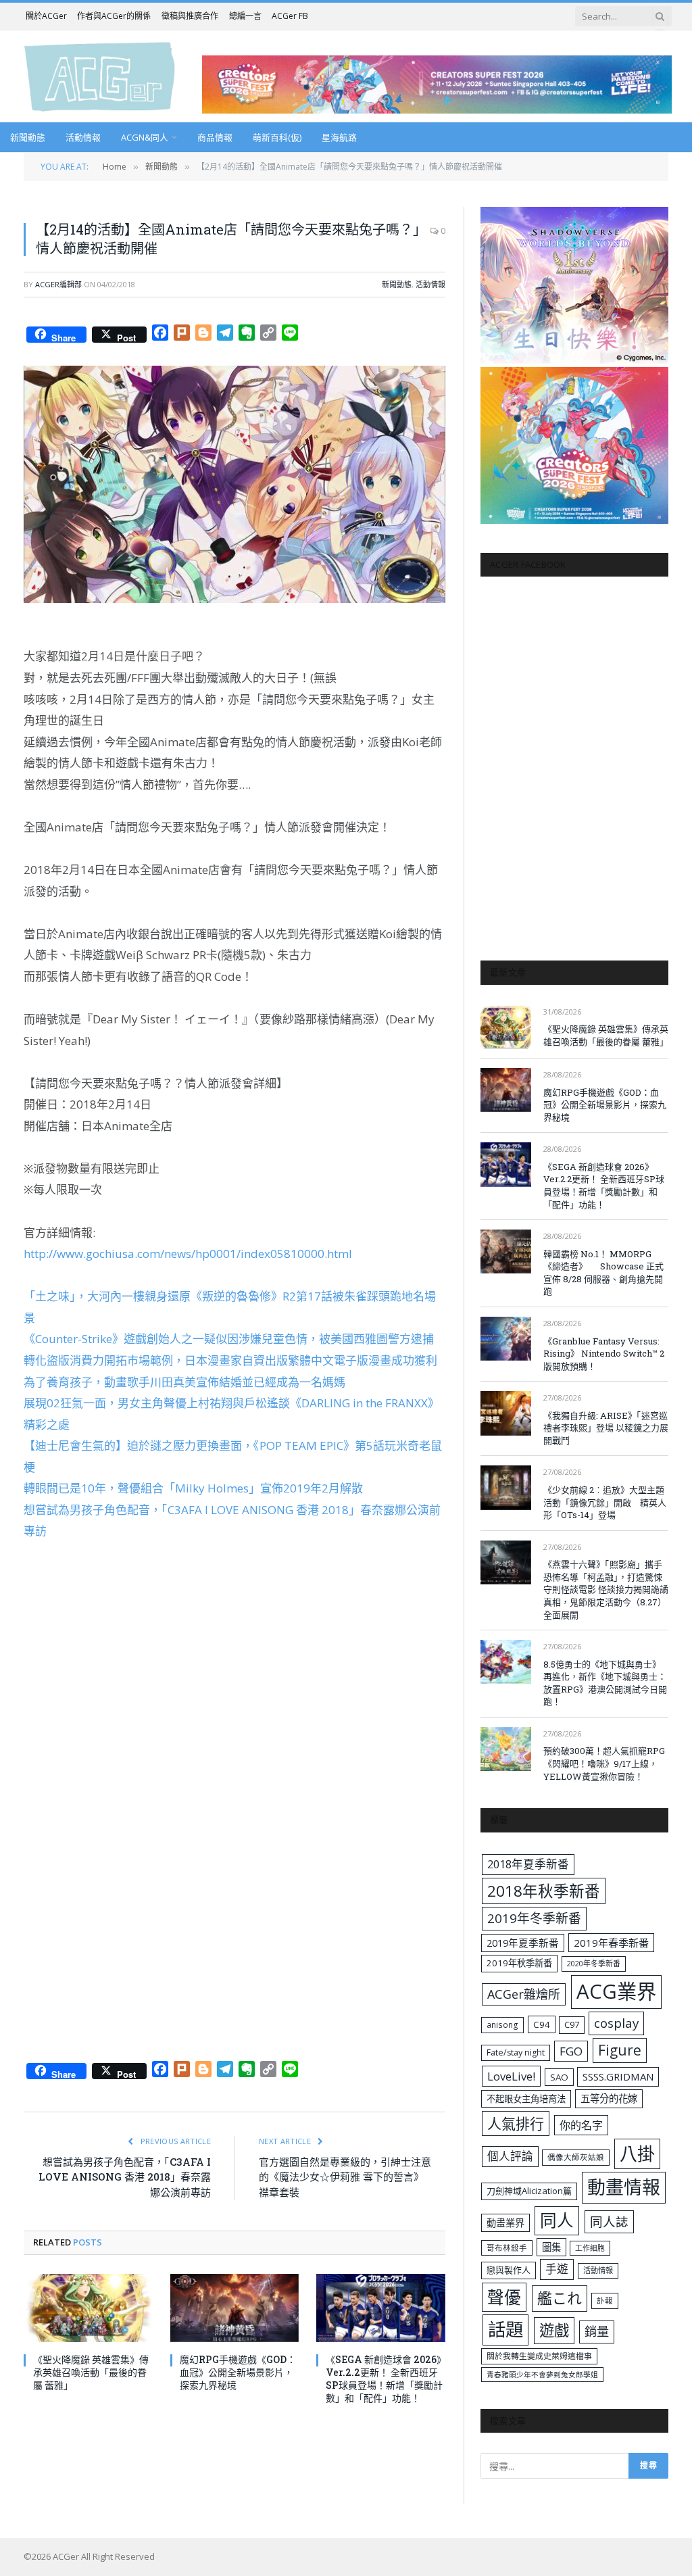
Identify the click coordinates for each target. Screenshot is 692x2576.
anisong (502, 2024)
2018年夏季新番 (528, 1864)
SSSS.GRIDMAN (618, 2076)
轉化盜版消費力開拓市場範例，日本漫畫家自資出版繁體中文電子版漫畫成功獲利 (230, 1360)
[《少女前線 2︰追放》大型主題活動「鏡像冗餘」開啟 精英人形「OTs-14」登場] (506, 1487)
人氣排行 (516, 2123)
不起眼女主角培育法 (526, 2099)
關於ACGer (46, 16)
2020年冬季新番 (594, 1963)
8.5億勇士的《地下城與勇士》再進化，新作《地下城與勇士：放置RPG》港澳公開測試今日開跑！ (605, 1683)
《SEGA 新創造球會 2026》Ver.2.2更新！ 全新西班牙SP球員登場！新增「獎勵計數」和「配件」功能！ (384, 2379)
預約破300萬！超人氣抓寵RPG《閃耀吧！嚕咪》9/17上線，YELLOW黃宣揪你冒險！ (604, 1763)
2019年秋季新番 (519, 1963)
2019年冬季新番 (534, 1918)
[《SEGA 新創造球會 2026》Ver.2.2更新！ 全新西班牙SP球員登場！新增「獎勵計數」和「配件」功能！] (381, 2308)
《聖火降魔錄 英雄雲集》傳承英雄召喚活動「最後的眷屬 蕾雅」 (91, 2372)
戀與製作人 (509, 2270)
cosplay (616, 2023)
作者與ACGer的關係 (114, 16)
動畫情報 (624, 2187)
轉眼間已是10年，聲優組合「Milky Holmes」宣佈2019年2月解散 (193, 1488)
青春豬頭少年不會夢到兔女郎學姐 (542, 2375)
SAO (559, 2077)
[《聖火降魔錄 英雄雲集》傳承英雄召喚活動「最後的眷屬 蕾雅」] (88, 2308)
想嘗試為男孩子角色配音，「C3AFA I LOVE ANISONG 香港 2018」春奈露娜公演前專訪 (125, 2177)
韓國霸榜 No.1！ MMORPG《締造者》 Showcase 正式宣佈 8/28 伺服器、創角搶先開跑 (603, 1273)
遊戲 (554, 2330)
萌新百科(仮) (277, 137)
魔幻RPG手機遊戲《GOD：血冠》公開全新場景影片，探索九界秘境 (238, 2372)
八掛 (637, 2154)
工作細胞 (590, 2248)
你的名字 (581, 2125)
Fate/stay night (516, 2052)
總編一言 (245, 16)
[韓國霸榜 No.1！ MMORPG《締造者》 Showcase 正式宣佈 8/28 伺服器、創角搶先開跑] (506, 1251)
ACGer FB (290, 16)
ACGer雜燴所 (524, 1994)
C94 (542, 2024)
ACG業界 (616, 1991)
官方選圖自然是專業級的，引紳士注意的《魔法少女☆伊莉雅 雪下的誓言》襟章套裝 (345, 2177)
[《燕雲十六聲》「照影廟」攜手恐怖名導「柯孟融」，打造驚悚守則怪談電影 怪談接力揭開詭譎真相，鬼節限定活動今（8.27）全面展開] (506, 1562)
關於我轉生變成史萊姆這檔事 (539, 2356)
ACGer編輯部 (58, 284)
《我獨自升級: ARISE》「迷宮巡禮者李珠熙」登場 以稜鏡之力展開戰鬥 (606, 1428)
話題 (505, 2329)
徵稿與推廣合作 (190, 16)
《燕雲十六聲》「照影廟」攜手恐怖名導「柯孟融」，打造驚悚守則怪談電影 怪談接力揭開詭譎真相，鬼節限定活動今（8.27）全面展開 (606, 1589)
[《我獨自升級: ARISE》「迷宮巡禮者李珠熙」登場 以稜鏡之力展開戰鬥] (506, 1413)
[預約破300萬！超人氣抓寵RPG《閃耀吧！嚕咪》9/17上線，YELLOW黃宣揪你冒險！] (506, 1749)
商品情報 (215, 137)
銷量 (597, 2331)
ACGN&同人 (145, 137)
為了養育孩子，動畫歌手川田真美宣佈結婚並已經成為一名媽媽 (184, 1382)
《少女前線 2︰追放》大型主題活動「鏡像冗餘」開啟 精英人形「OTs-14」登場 (605, 1502)
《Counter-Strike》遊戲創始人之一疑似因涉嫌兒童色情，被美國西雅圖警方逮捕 (229, 1339)
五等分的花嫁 (609, 2098)
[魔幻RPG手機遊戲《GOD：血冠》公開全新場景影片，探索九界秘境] (235, 2308)
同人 (557, 2220)
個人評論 (510, 2156)
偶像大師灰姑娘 (576, 2157)
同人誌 (609, 2221)
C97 (572, 2024)
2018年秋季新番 (544, 1891)
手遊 (557, 2269)
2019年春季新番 (611, 1943)
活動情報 (83, 137)
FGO (571, 2051)
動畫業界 (505, 2223)
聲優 (504, 2297)
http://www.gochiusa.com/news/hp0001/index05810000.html (188, 1254)
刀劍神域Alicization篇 (529, 2191)
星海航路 (339, 137)
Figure (620, 2050)
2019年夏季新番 (523, 1943)
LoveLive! (511, 2076)
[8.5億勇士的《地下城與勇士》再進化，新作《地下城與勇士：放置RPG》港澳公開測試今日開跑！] (506, 1662)
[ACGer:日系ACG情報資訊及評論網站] (100, 76)
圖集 (551, 2247)
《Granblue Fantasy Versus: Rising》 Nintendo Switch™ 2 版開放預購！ (604, 1354)
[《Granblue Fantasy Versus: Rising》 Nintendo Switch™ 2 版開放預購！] (506, 1339)
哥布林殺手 (507, 2248)
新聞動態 (28, 137)
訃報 (605, 2301)
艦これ (560, 2298)
